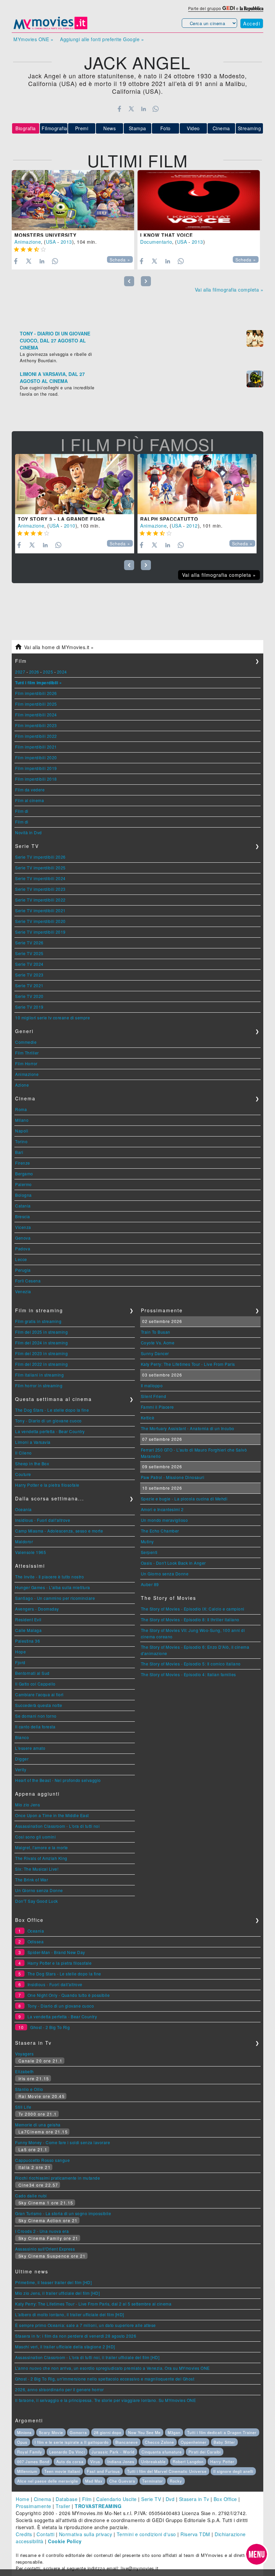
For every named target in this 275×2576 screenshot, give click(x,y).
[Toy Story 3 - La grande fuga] (75, 484)
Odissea (36, 1941)
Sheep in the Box (32, 1463)
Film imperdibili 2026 (36, 693)
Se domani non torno (36, 1716)
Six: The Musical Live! (37, 1869)
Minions (24, 2432)
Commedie (26, 1042)
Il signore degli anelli (233, 2471)
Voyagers (24, 2054)
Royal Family (30, 2452)
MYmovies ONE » (33, 39)
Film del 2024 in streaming (41, 1343)
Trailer (63, 2506)
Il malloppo (152, 1385)
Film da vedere (30, 790)
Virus (95, 2462)
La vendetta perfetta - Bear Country (50, 1431)
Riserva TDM (195, 2534)
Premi (82, 128)
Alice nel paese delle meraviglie (48, 2481)
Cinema (221, 128)
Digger (22, 1759)
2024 (62, 672)
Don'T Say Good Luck (37, 1901)
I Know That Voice (167, 235)
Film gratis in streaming (38, 1321)
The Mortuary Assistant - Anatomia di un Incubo (188, 1428)
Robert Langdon (188, 2462)
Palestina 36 (27, 1641)
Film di (22, 811)
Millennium (27, 2471)
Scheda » (120, 260)
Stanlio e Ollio (29, 2089)
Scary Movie (51, 2432)
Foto (166, 128)
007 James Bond (33, 2462)
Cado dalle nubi (31, 2196)
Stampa (137, 128)
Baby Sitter (224, 2442)
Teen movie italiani (62, 2471)
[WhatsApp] (156, 109)
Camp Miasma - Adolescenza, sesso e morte (59, 1531)
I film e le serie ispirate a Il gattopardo (72, 2442)
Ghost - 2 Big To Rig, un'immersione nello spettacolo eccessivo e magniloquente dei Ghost (105, 2379)
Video (193, 128)
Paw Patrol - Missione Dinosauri (173, 1477)
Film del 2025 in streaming (41, 1332)
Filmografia (54, 128)
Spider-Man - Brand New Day (56, 1952)
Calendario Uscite (117, 2499)
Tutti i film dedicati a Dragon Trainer (222, 2432)
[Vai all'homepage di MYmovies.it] (50, 29)
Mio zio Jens (27, 1805)
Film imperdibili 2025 (36, 704)
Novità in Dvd (29, 832)
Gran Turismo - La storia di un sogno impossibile (63, 2213)
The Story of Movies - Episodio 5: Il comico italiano (191, 1664)
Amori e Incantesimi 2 (162, 1509)
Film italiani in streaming (39, 1375)
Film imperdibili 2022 (36, 736)
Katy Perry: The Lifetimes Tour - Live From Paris (188, 1364)
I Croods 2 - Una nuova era (42, 2231)
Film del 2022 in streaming (41, 1364)
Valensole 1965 (31, 1552)
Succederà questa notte (39, 1705)
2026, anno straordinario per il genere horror (60, 2389)
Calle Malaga (28, 1630)
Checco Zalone (159, 2442)
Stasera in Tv (194, 2499)
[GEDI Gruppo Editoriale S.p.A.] (229, 8)
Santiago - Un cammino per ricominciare (55, 1598)
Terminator (153, 2481)
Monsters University (45, 235)
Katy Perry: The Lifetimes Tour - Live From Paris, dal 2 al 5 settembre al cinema (93, 2304)
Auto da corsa (70, 2462)
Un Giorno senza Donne (39, 1890)
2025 (48, 672)
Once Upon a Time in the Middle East (52, 1815)
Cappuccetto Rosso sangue (42, 2160)
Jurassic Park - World (113, 2452)
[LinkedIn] (143, 109)
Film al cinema (30, 800)
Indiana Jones (121, 2462)
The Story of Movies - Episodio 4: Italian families (188, 1674)
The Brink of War (32, 1880)
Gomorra (78, 2432)
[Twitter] (131, 109)
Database (67, 2499)
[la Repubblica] (252, 8)
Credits (24, 2534)
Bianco (22, 1737)
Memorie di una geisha (38, 2125)
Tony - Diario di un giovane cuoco (48, 1421)
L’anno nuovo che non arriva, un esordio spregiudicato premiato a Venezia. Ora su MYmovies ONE (113, 2368)
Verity (21, 1769)
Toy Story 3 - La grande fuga (61, 519)
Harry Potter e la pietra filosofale (47, 1485)
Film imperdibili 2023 (36, 725)
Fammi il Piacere (157, 1407)
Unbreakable (153, 2462)
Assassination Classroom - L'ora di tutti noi (57, 1826)
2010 (70, 526)
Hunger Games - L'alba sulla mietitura (53, 1587)
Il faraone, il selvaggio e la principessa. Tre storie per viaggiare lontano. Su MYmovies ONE (105, 2400)
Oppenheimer (194, 2442)
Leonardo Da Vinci (67, 2452)
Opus (22, 2442)
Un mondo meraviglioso (164, 1520)
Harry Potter (222, 2462)
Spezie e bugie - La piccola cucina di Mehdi (184, 1499)
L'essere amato (30, 1748)
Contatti (45, 2534)
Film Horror (26, 1063)
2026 (34, 672)
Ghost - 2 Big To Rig (50, 2027)
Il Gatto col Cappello (35, 1684)
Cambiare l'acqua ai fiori (39, 1694)
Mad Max (94, 2481)
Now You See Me (144, 2432)
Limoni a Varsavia (33, 1442)
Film (87, 2499)
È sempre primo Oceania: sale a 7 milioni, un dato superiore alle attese (86, 2325)
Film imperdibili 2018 (36, 779)
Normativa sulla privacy (86, 2534)
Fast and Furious (103, 2471)
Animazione (28, 242)
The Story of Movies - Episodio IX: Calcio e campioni (193, 1609)
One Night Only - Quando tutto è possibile (69, 1995)
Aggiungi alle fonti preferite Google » (102, 39)
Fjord (20, 1662)
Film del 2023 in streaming (41, 1353)
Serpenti (149, 1552)
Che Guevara (122, 2481)
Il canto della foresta (35, 1727)
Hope (20, 1652)
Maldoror (24, 1541)
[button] (257, 2554)
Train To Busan (156, 1332)
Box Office (225, 2499)
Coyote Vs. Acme (158, 1343)
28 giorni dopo (108, 2432)
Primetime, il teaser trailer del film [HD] (53, 2282)
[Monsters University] (73, 200)
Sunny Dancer (155, 1353)
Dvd (170, 2499)
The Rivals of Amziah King (41, 1858)
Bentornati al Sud (32, 1673)
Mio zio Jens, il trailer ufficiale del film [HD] (57, 2293)
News (109, 128)
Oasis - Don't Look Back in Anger (173, 1563)
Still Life (23, 2107)
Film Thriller (27, 1053)
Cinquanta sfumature (162, 2452)
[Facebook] (119, 109)
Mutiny (147, 1541)
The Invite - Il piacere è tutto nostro (49, 1577)
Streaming (250, 128)
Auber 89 (150, 1584)
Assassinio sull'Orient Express (45, 2249)
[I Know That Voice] (199, 200)
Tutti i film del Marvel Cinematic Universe (167, 2471)
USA (51, 242)
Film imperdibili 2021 (36, 747)
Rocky (176, 2481)
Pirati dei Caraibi (205, 2452)
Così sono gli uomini (35, 1837)
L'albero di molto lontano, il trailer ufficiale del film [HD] (70, 2314)
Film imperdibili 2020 (36, 757)
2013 (66, 242)
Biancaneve (127, 2442)
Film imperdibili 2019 (36, 768)
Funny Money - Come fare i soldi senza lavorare (63, 2142)
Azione (22, 1085)
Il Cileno (23, 1453)
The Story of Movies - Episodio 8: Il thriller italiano (190, 1619)
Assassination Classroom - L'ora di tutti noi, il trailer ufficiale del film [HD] (87, 2357)
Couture (23, 1474)
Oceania (23, 1509)
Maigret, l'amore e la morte (42, 1847)
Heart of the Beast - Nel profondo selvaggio (58, 1780)
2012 (192, 526)
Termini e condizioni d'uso (146, 2534)
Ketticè (148, 1418)
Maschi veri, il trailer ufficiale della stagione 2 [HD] (65, 2347)
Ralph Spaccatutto (169, 519)
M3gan (174, 2432)
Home (22, 2499)
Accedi (252, 23)
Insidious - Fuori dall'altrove (43, 1520)
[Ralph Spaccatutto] (197, 484)
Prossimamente (34, 2506)
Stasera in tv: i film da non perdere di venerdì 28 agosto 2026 (76, 2336)
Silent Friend (154, 1396)
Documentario (156, 242)
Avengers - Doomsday (37, 1609)
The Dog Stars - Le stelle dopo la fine (52, 1410)
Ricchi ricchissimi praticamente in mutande (58, 2178)
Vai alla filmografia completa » (229, 290)
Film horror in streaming (39, 1385)
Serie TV (151, 2499)
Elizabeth (24, 2071)
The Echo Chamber (160, 1531)
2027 (20, 672)
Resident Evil (28, 1619)
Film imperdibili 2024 (36, 715)
